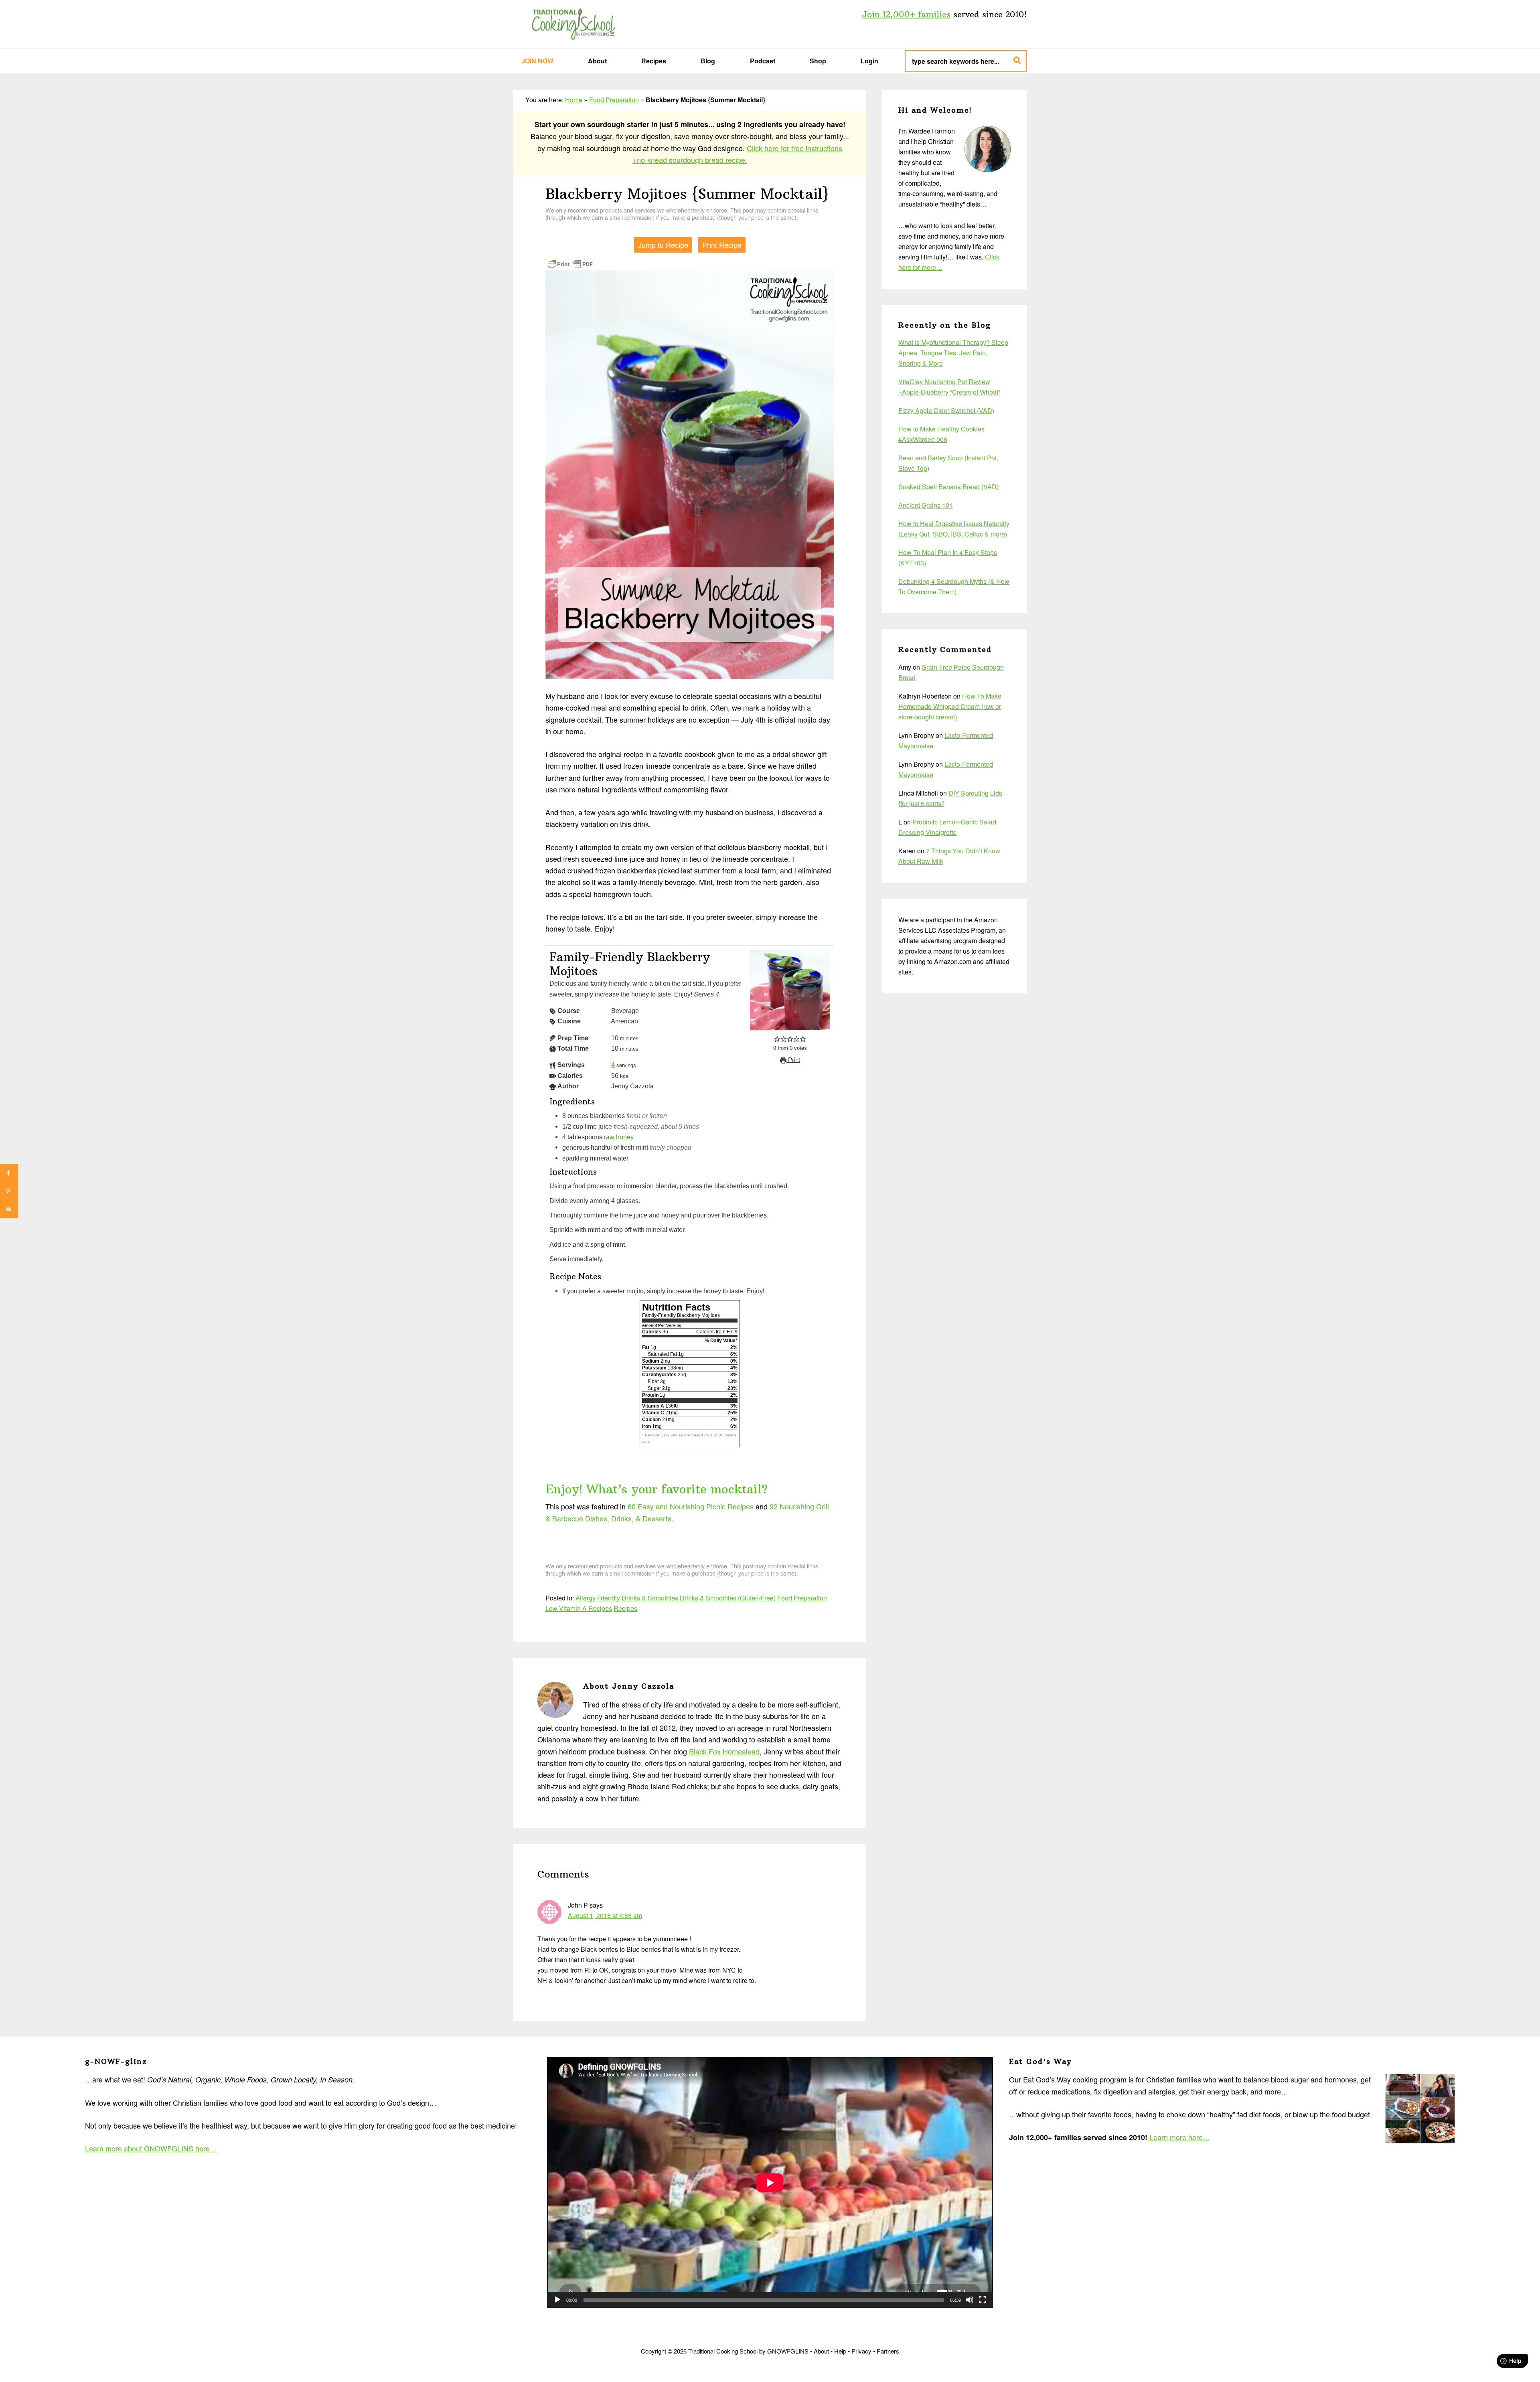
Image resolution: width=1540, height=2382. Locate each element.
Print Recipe (722, 245)
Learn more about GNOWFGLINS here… (151, 2148)
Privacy (861, 2351)
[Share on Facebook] (9, 1173)
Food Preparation (614, 100)
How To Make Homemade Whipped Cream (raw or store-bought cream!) (950, 706)
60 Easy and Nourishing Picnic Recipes (691, 1506)
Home (574, 100)
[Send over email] (9, 1209)
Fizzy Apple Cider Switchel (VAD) (946, 410)
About (821, 2351)
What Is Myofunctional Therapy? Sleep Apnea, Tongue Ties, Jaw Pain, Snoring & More (953, 353)
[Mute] (970, 2300)
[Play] (557, 2300)
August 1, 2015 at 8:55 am (605, 1915)
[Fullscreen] (983, 2300)
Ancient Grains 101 (926, 505)
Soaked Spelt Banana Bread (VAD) (948, 487)
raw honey (619, 1137)
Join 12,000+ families (906, 14)
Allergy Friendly (598, 1598)
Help (840, 2351)
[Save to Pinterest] (9, 1191)
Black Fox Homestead (724, 1751)
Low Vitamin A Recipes (579, 1608)
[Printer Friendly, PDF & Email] (570, 263)
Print (793, 1060)
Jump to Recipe (663, 245)
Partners (888, 2351)
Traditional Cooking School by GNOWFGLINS (573, 24)
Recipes (625, 1608)
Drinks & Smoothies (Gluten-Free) (728, 1598)
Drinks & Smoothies (650, 1598)
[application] (770, 2182)
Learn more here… (1180, 2137)
